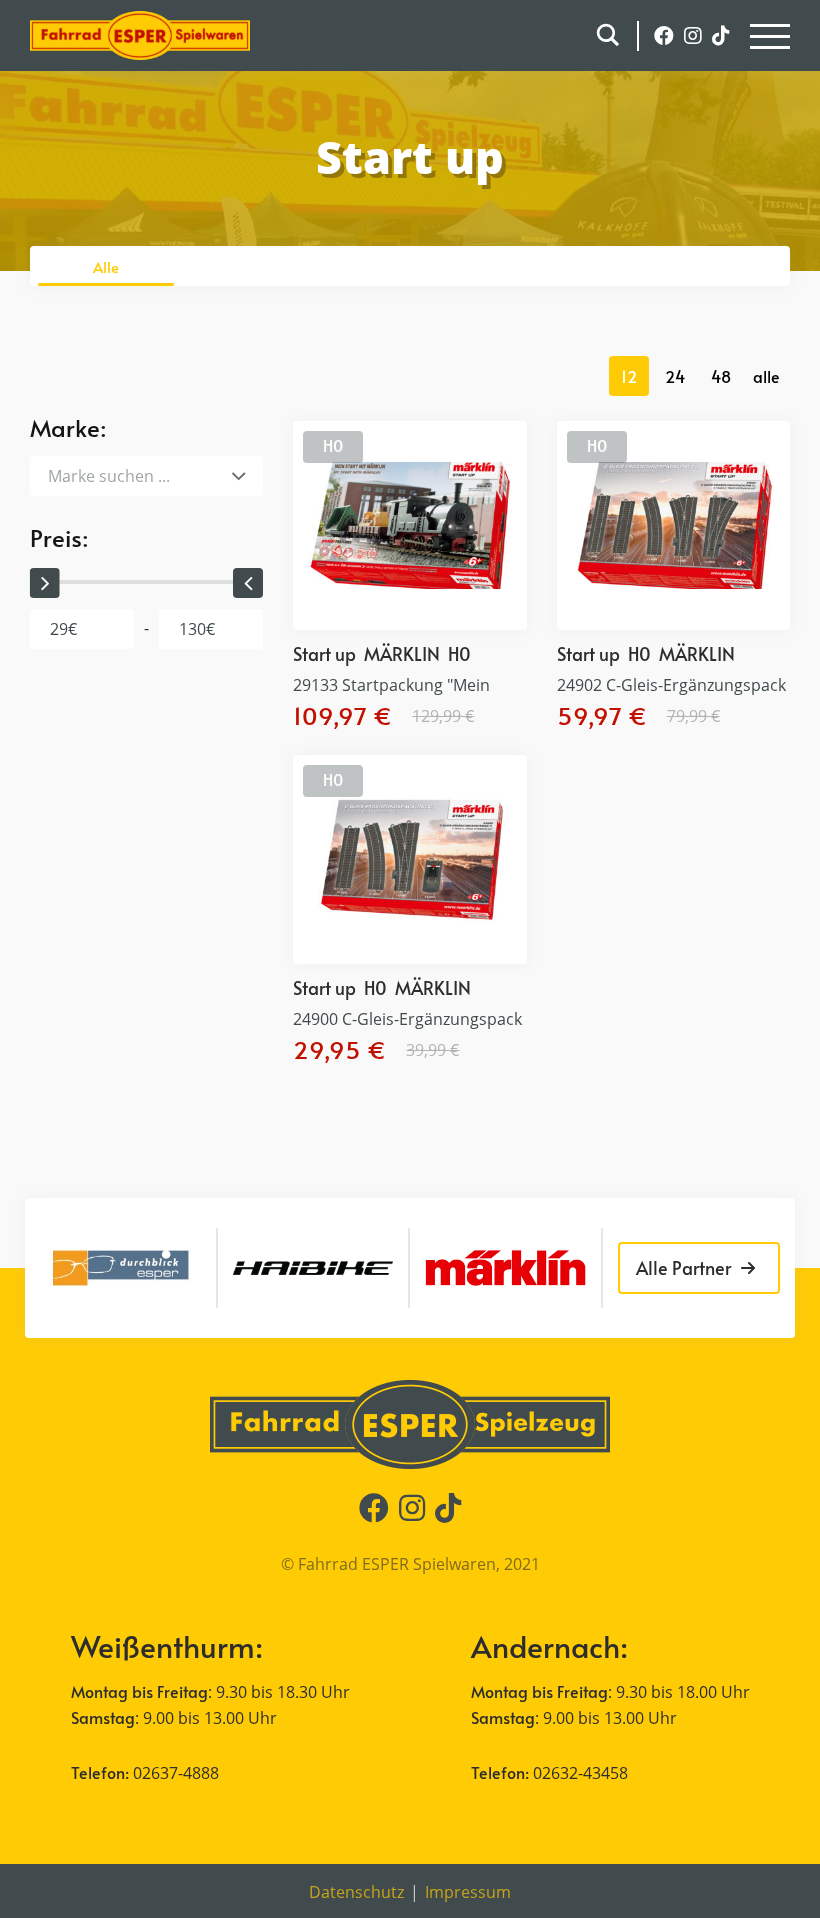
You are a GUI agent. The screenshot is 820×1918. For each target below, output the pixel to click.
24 (675, 376)
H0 (333, 445)
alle (766, 376)
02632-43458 (580, 1773)
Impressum (468, 1892)
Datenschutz (356, 1892)
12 (629, 376)
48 (721, 376)
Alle (106, 266)
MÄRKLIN (402, 653)
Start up (324, 653)
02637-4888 (176, 1773)
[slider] (45, 583)
